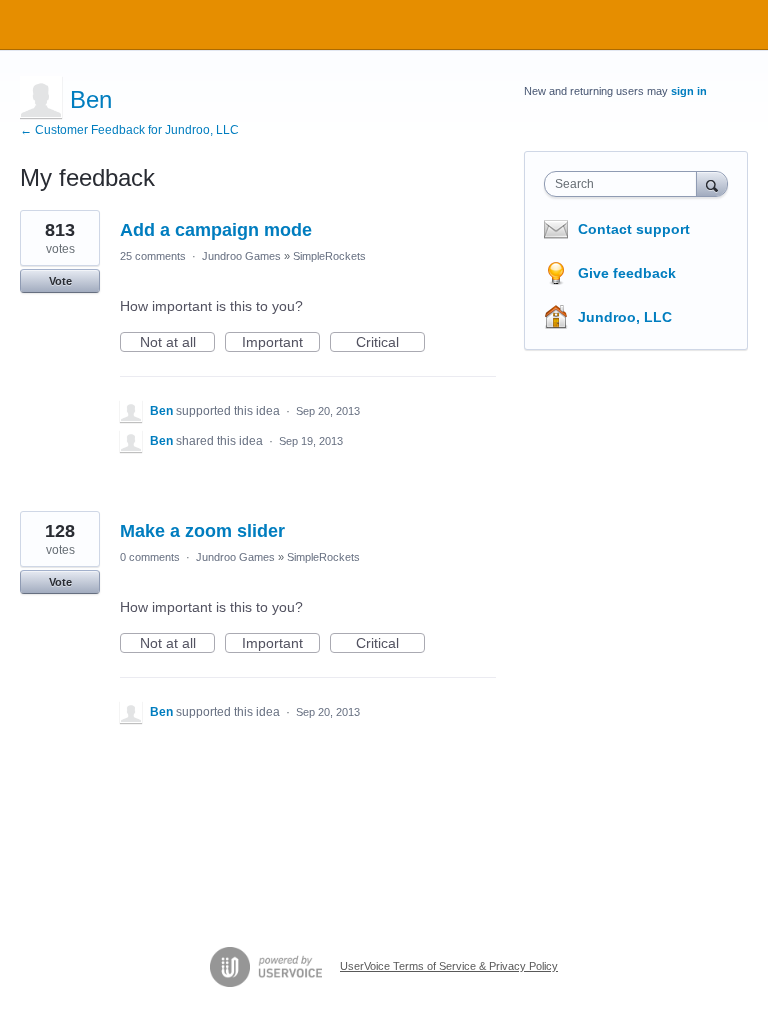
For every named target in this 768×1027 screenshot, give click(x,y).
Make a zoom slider (202, 531)
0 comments (150, 557)
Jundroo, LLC (625, 317)
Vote (60, 281)
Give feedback (627, 273)
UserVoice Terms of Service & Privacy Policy (449, 966)
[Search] (712, 183)
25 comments (153, 256)
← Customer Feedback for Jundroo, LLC (129, 130)
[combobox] (625, 184)
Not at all (177, 343)
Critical (390, 343)
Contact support (634, 229)
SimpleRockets (329, 256)
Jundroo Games (241, 256)
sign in (689, 91)
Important (281, 343)
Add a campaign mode (216, 230)
